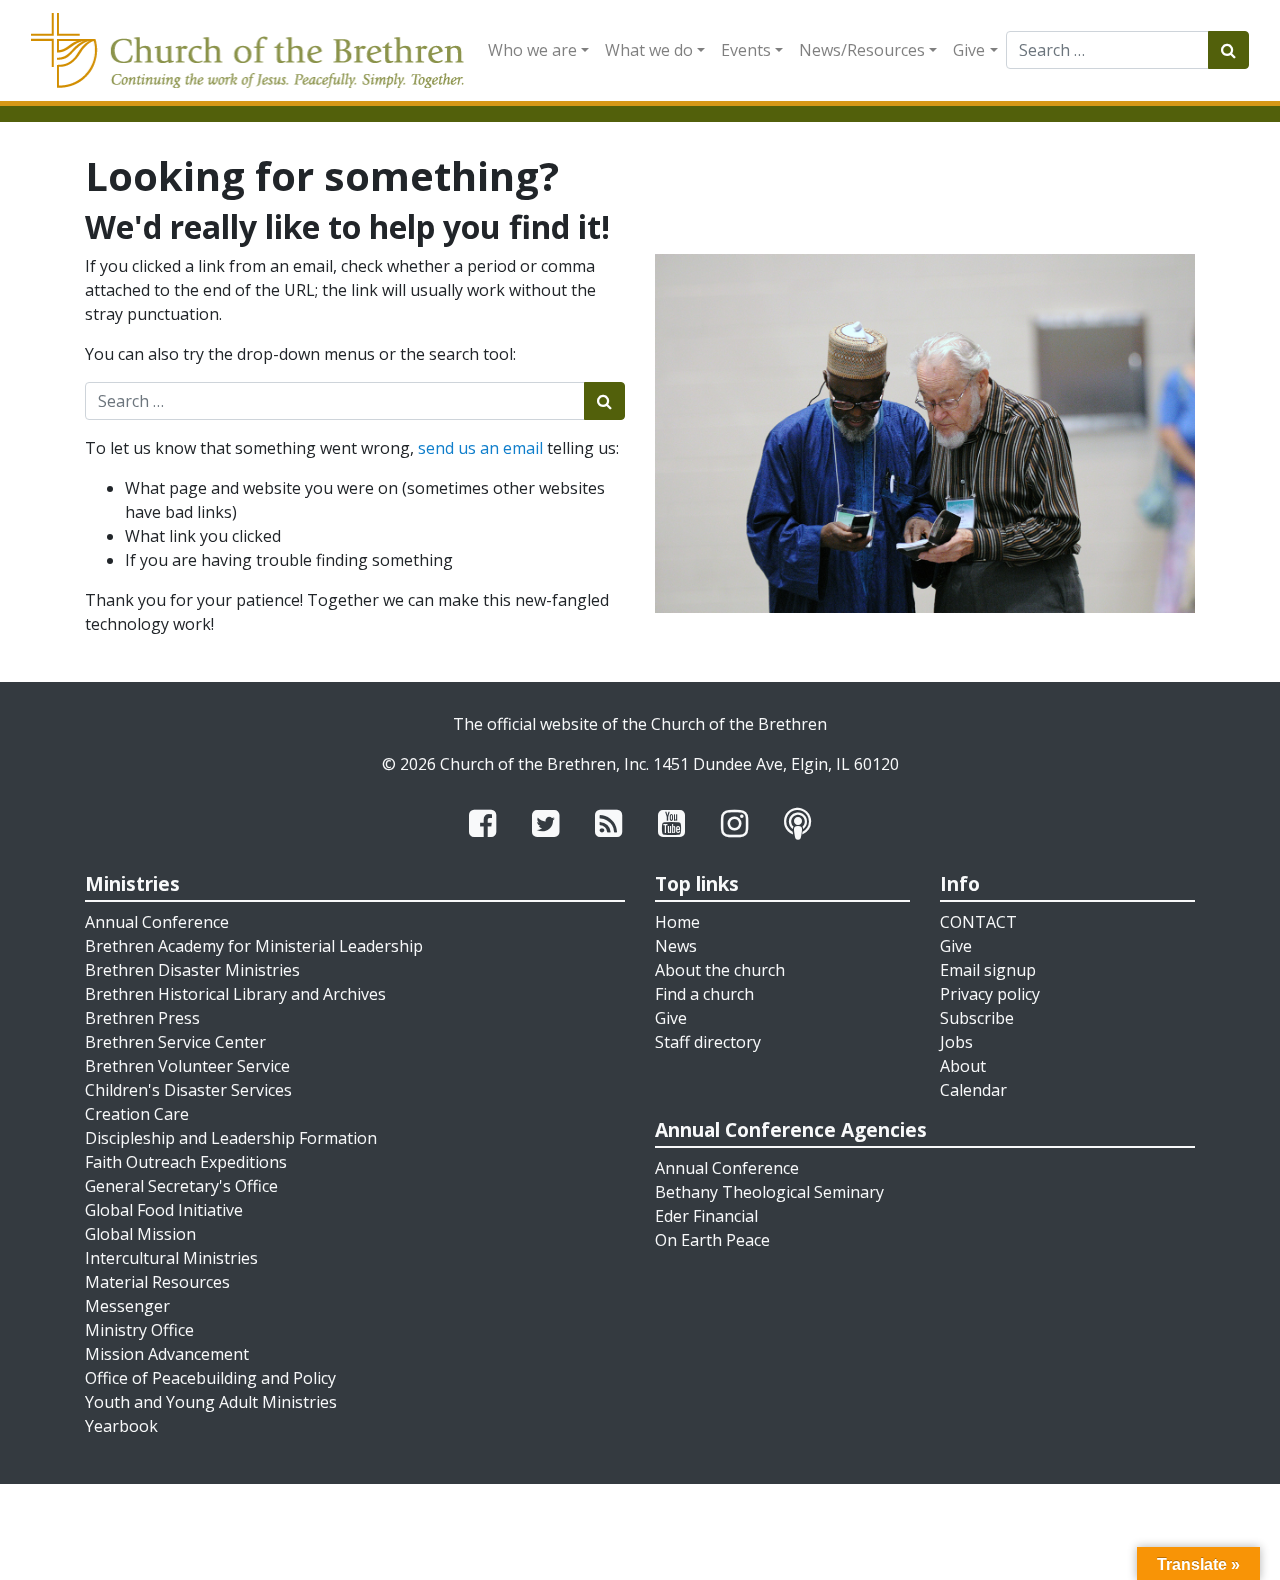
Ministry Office (139, 1330)
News (676, 946)
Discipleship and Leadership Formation (231, 1138)
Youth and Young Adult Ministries (211, 1402)
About (963, 1066)
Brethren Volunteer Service (187, 1066)
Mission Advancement (167, 1354)
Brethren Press (142, 1018)
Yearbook (121, 1426)
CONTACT (978, 922)
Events (746, 50)
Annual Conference (157, 922)
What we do (649, 50)
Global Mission (140, 1234)
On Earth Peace (712, 1240)
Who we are (532, 50)
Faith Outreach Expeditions (186, 1162)
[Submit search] (1228, 50)
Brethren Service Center (175, 1042)
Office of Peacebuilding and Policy (210, 1378)
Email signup (988, 970)
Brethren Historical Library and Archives (235, 994)
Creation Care (137, 1114)
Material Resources (157, 1282)
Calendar (973, 1090)
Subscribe (977, 1018)
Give (969, 50)
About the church (720, 970)
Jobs (956, 1042)
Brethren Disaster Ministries (192, 970)
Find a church (704, 994)
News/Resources (862, 50)
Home (677, 922)
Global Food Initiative (164, 1210)
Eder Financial (706, 1216)
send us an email (480, 448)
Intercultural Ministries (171, 1258)
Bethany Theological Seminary (769, 1192)
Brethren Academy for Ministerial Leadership (254, 946)
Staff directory (708, 1042)
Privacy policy (990, 994)
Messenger (127, 1306)
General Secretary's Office (181, 1186)
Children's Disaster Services (188, 1090)
